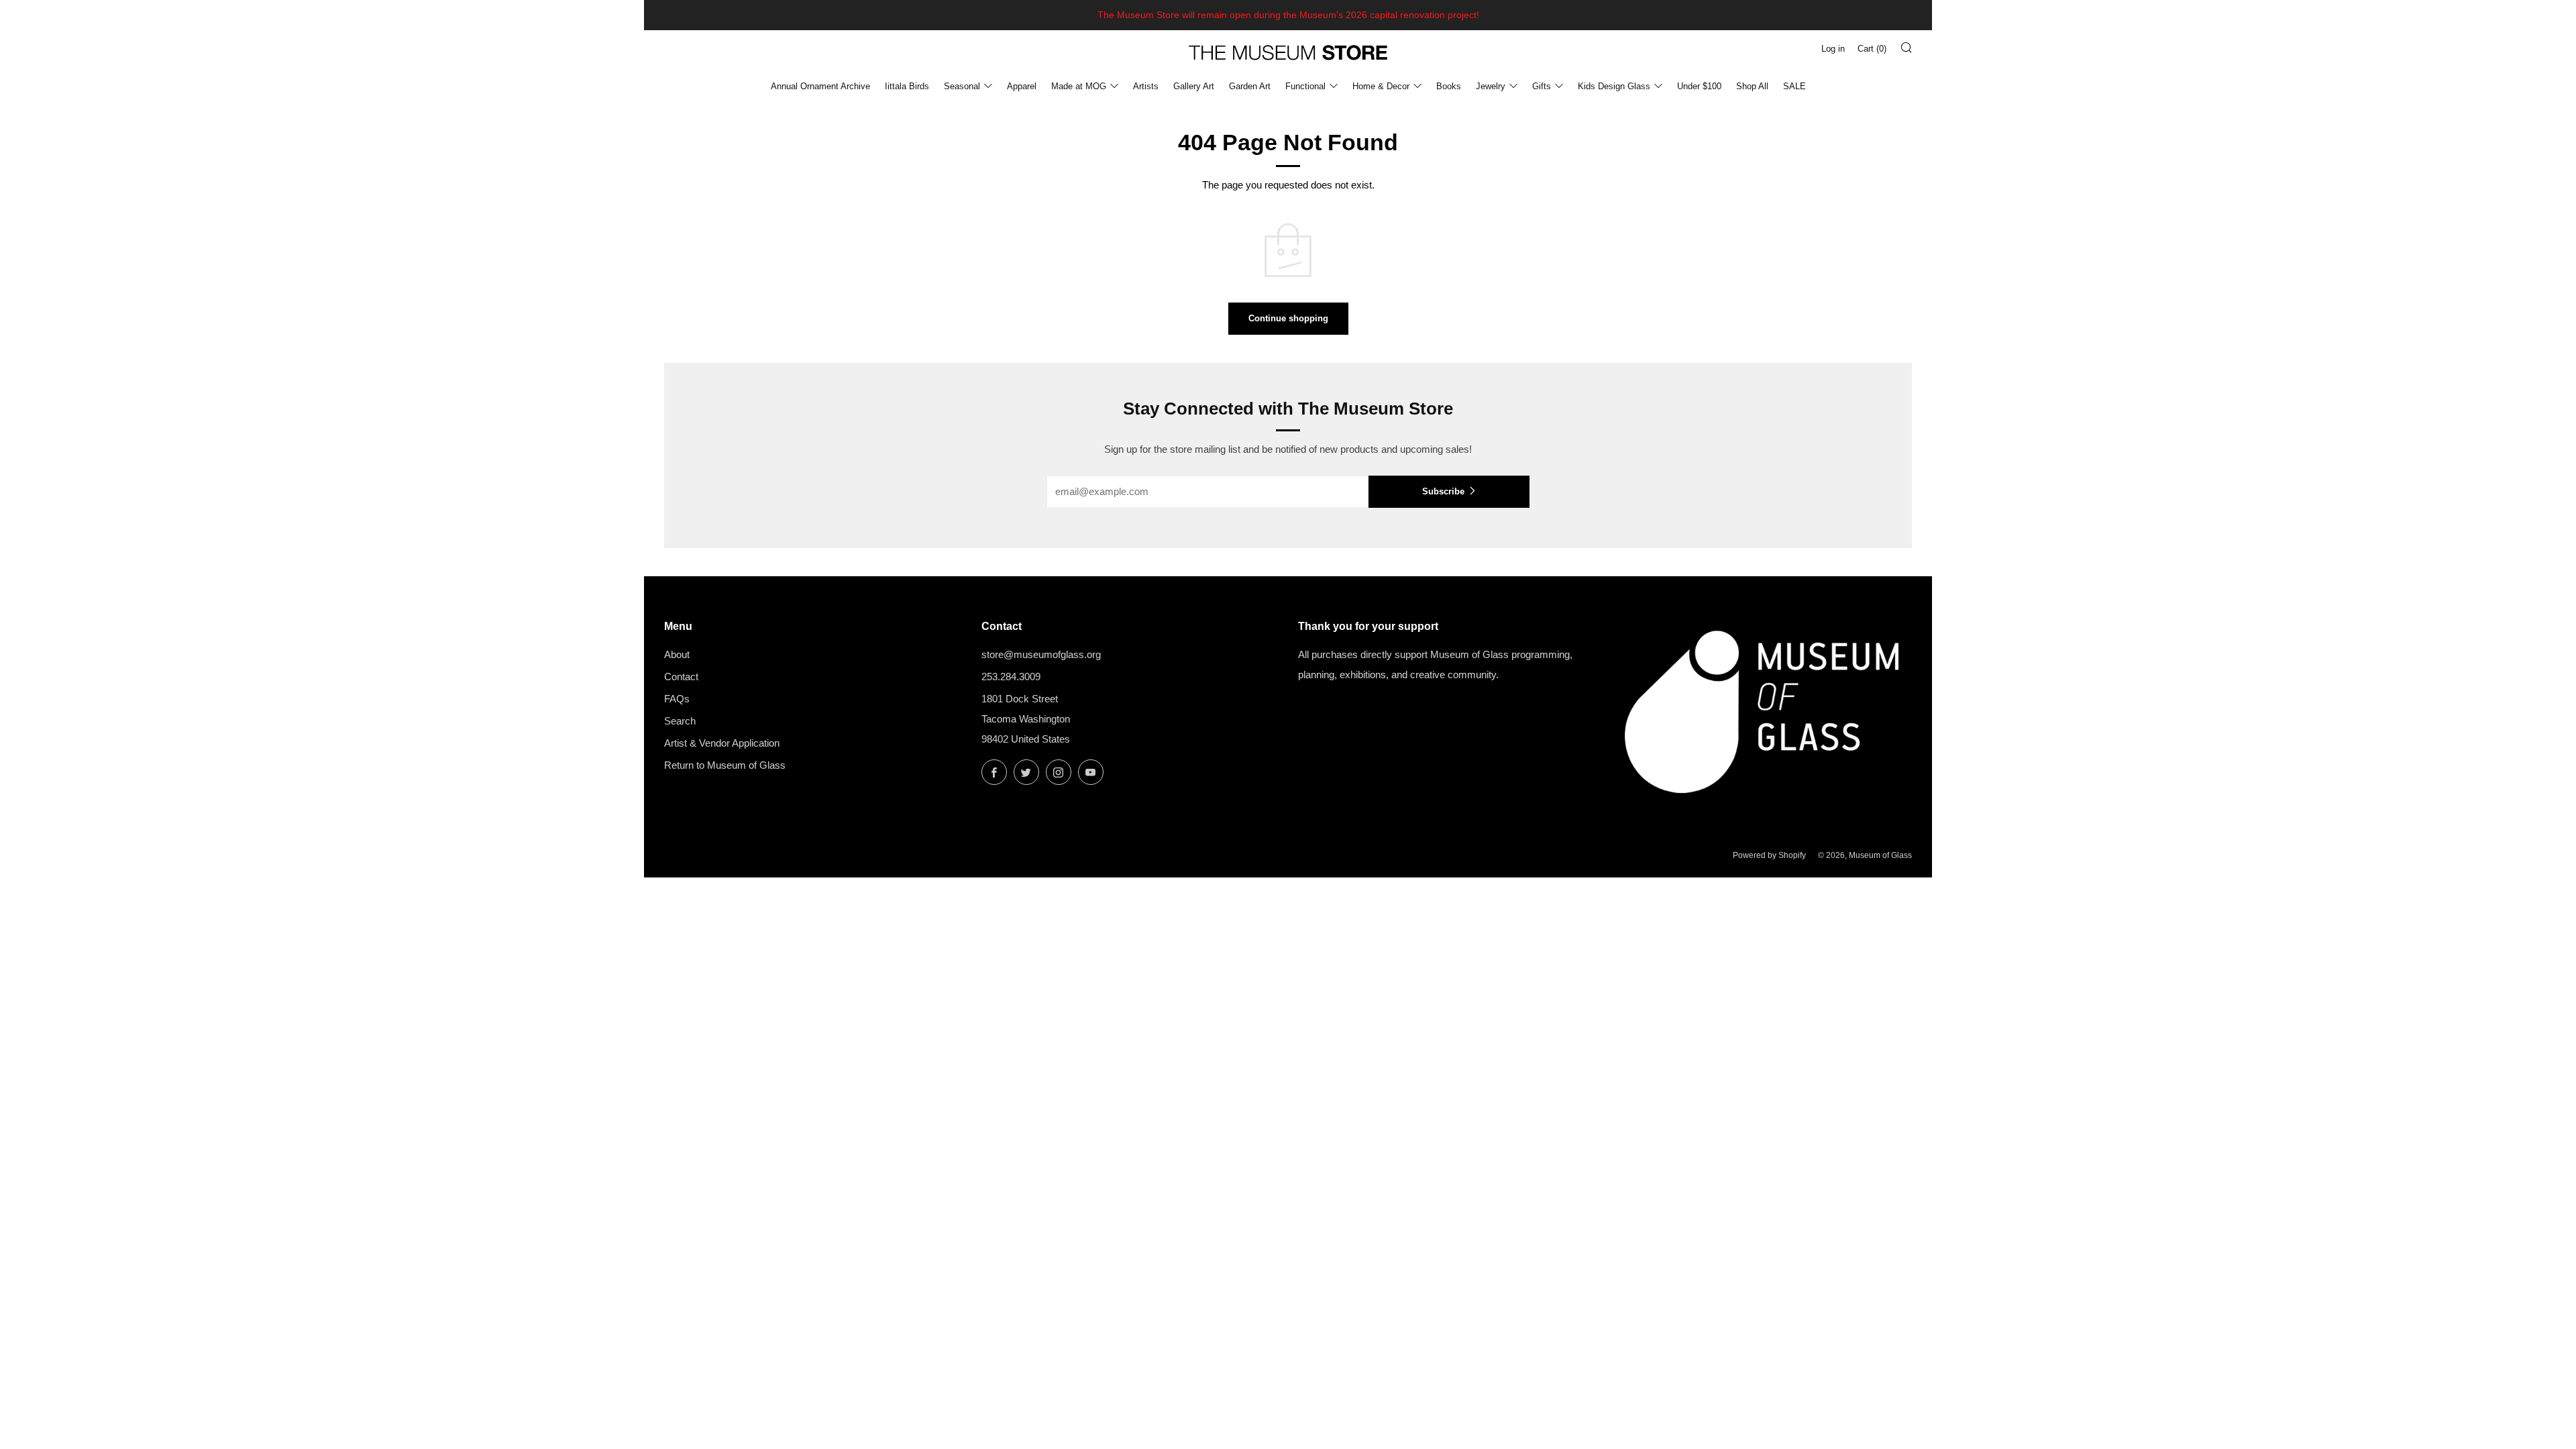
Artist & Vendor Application (722, 743)
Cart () (1872, 49)
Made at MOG (1079, 86)
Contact (681, 677)
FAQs (677, 699)
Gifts (1542, 86)
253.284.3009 (1011, 677)
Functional (1305, 86)
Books (1449, 86)
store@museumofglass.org (1041, 654)
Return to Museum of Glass (725, 765)
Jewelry (1491, 86)
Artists (1146, 86)
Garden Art (1250, 86)
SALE (1794, 86)
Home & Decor (1381, 86)
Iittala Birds (907, 86)
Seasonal (962, 86)
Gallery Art (1194, 86)
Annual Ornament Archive (820, 86)
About (677, 654)
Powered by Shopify (1769, 855)
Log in (1833, 49)
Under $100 (1699, 86)
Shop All (1752, 86)
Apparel (1022, 86)
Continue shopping (1288, 318)
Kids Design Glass (1614, 86)
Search (680, 721)
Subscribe (1443, 491)
